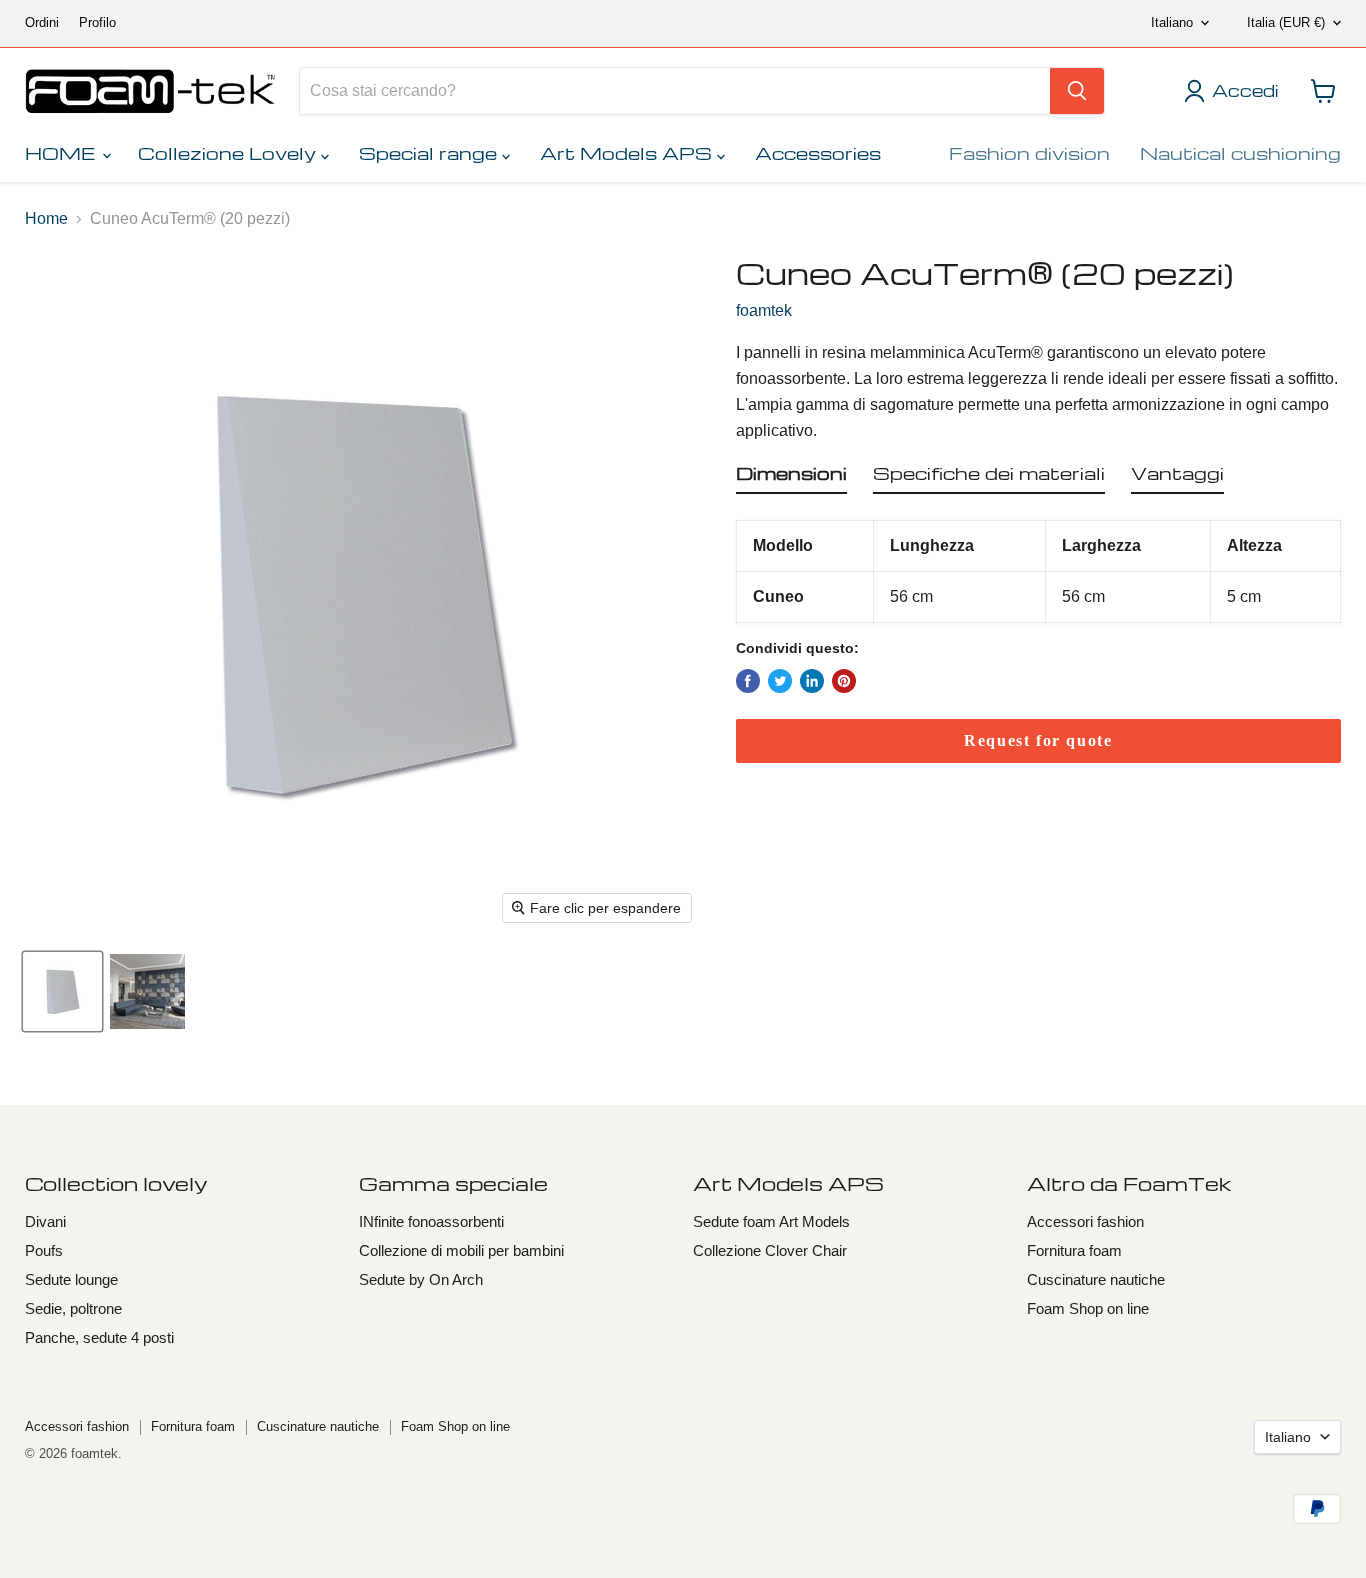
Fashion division (1029, 152)
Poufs (44, 1250)
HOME (62, 152)
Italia (1286, 22)
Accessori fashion (1085, 1221)
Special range (430, 152)
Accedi (1245, 90)
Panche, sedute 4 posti (99, 1337)
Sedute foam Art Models (771, 1221)
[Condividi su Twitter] (780, 681)
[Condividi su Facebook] (748, 681)
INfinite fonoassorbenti (431, 1221)
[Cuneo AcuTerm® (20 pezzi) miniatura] (62, 991)
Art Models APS (628, 152)
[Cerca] (1077, 91)
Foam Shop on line (1088, 1308)
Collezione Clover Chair (770, 1250)
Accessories (818, 152)
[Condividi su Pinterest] (844, 681)
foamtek (764, 310)
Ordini (42, 23)
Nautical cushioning (1240, 152)
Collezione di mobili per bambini (461, 1250)
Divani (45, 1221)
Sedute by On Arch (421, 1279)
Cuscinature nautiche (1096, 1279)
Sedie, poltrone (73, 1308)
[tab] (791, 477)
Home (46, 218)
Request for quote (1038, 740)
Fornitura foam (1074, 1250)
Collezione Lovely (229, 152)
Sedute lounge (71, 1279)
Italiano (1172, 22)
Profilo (97, 23)
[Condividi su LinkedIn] (812, 681)
